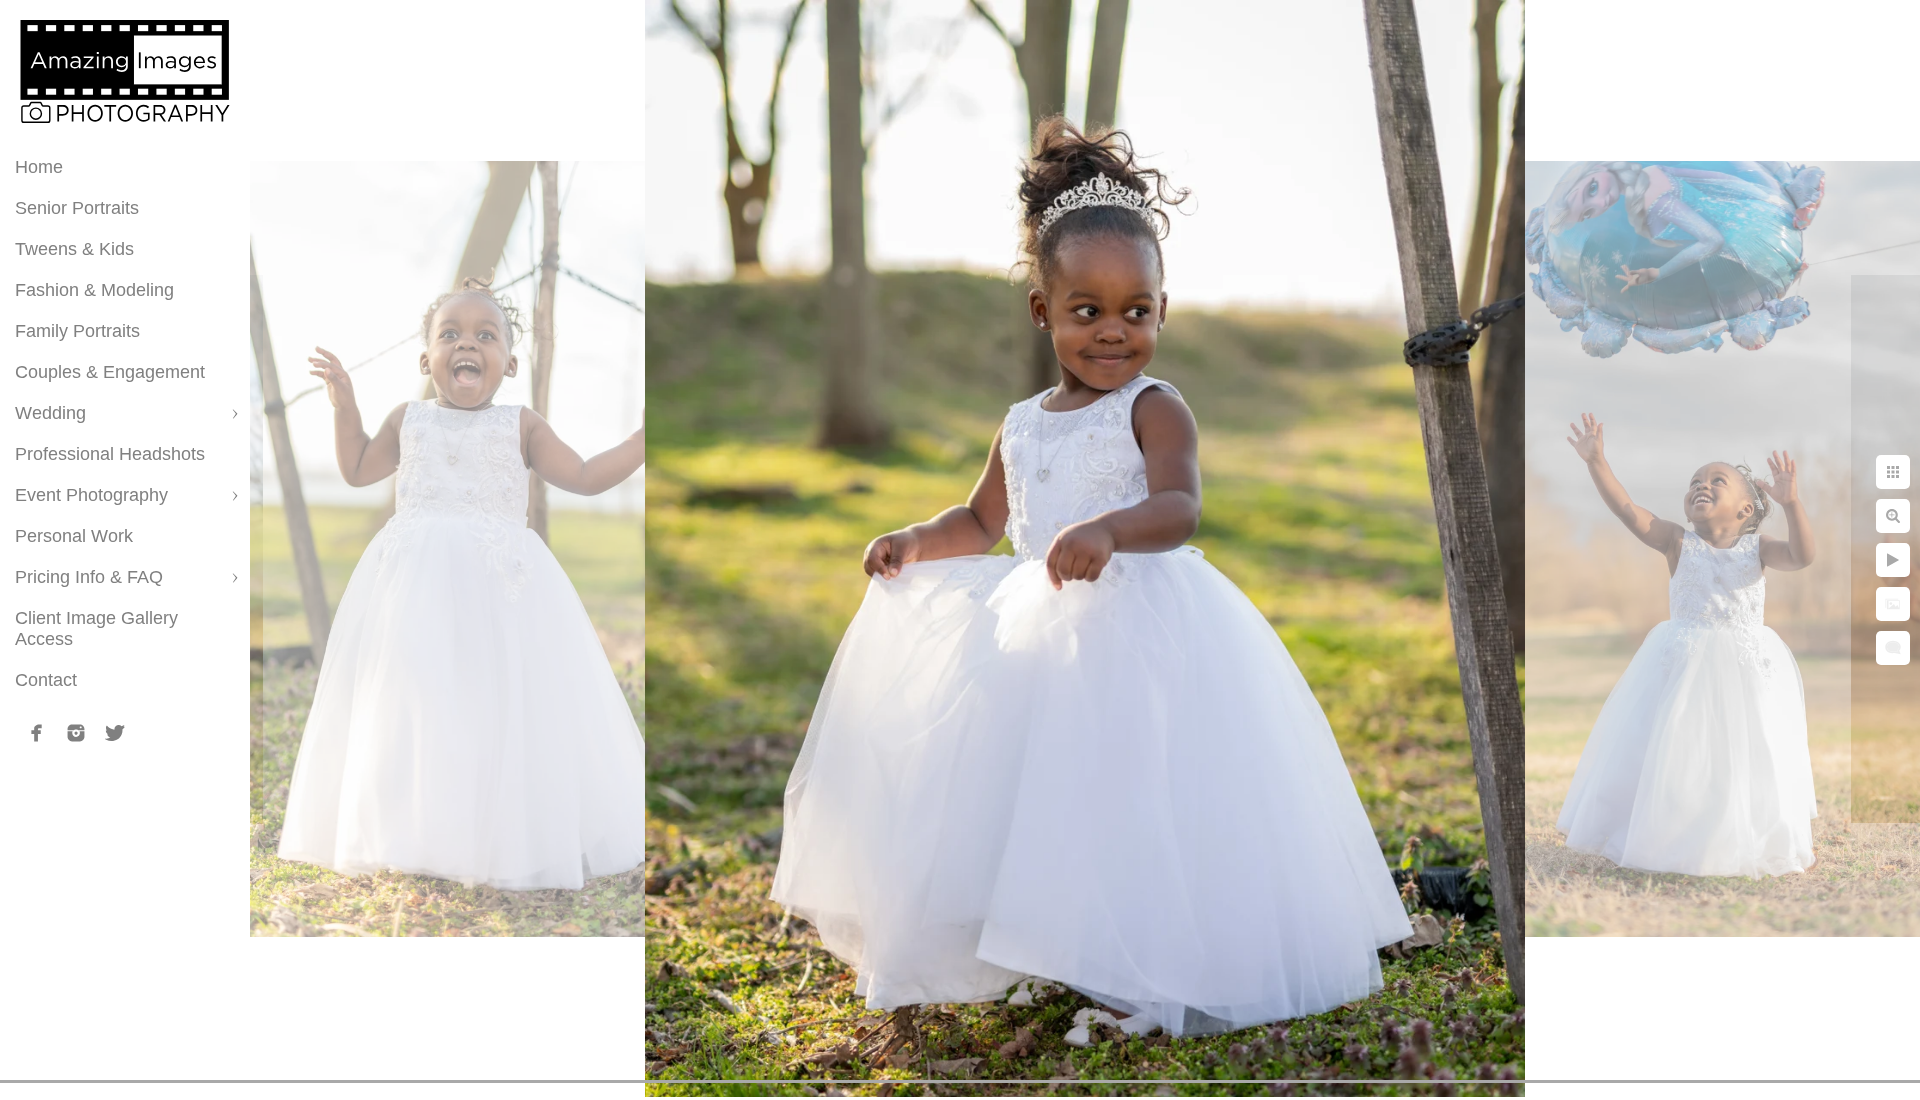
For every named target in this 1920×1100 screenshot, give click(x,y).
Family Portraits (77, 331)
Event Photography (91, 495)
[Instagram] (76, 733)
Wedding (50, 413)
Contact (46, 680)
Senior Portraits (77, 208)
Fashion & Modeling (94, 290)
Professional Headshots (110, 454)
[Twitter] (115, 733)
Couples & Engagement (110, 372)
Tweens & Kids (74, 249)
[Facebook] (37, 733)
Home (39, 167)
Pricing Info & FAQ (89, 577)
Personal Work (74, 536)
